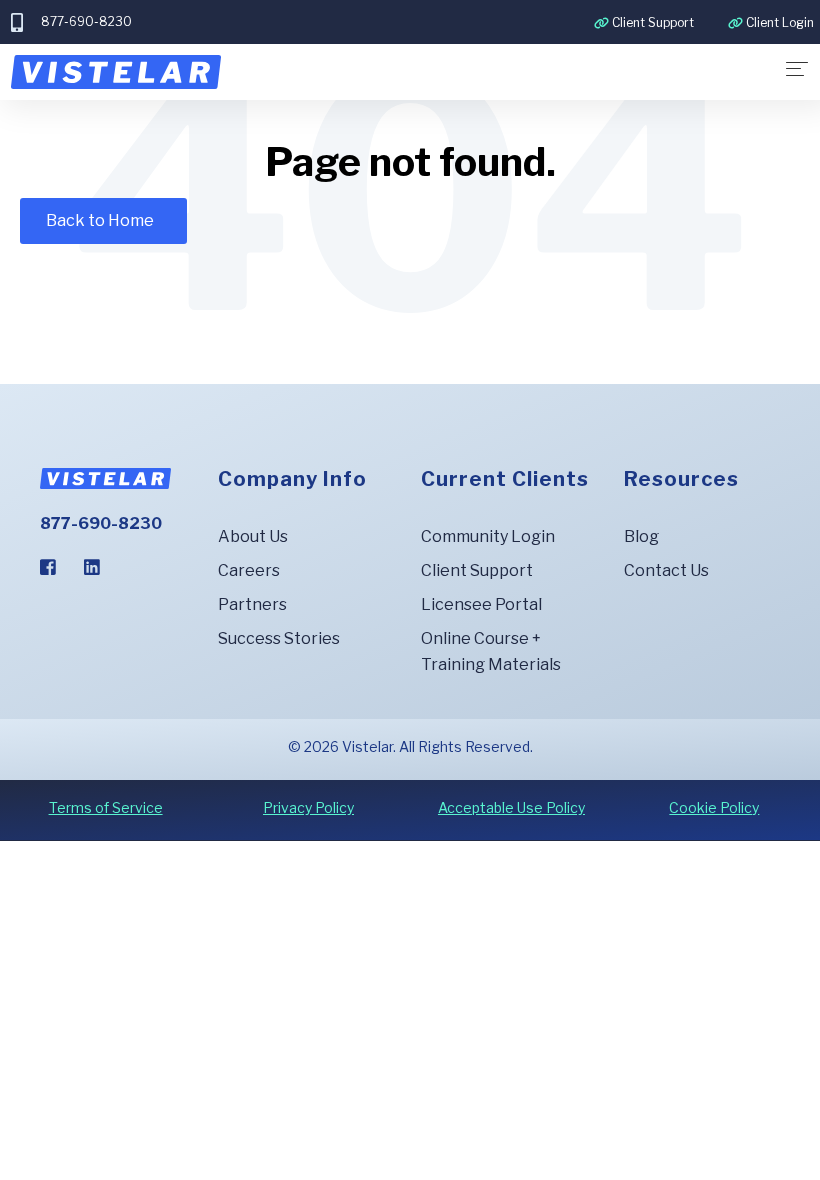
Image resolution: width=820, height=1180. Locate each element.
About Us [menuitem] (253, 536)
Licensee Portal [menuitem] (481, 604)
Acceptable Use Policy (511, 807)
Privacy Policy (308, 807)
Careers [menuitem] (249, 570)
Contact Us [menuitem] (666, 570)
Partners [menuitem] (252, 604)
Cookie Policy (714, 807)
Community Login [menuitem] (488, 536)
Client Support (653, 22)
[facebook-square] (48, 567)
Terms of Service (106, 807)
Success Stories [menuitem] (279, 638)
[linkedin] (92, 567)
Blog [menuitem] (641, 536)
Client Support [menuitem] (477, 570)
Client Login (780, 22)
